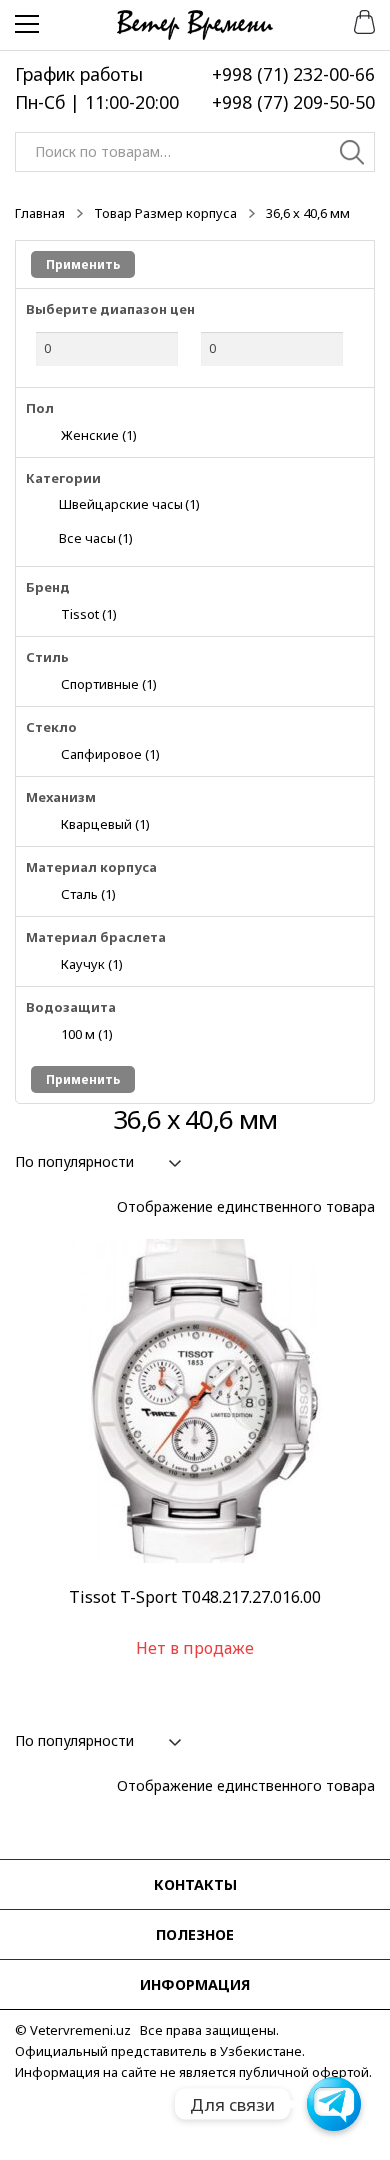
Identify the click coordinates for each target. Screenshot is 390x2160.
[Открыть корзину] (357, 20)
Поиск (352, 155)
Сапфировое (110, 753)
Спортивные (109, 683)
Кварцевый (105, 823)
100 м (87, 1033)
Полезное (195, 1934)
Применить (83, 264)
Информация (195, 1984)
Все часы (96, 538)
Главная (40, 213)
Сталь (88, 893)
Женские (99, 434)
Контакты (195, 1884)
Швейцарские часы (129, 504)
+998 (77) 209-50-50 (293, 102)
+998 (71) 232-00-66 (293, 74)
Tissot (89, 613)
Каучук (92, 963)
